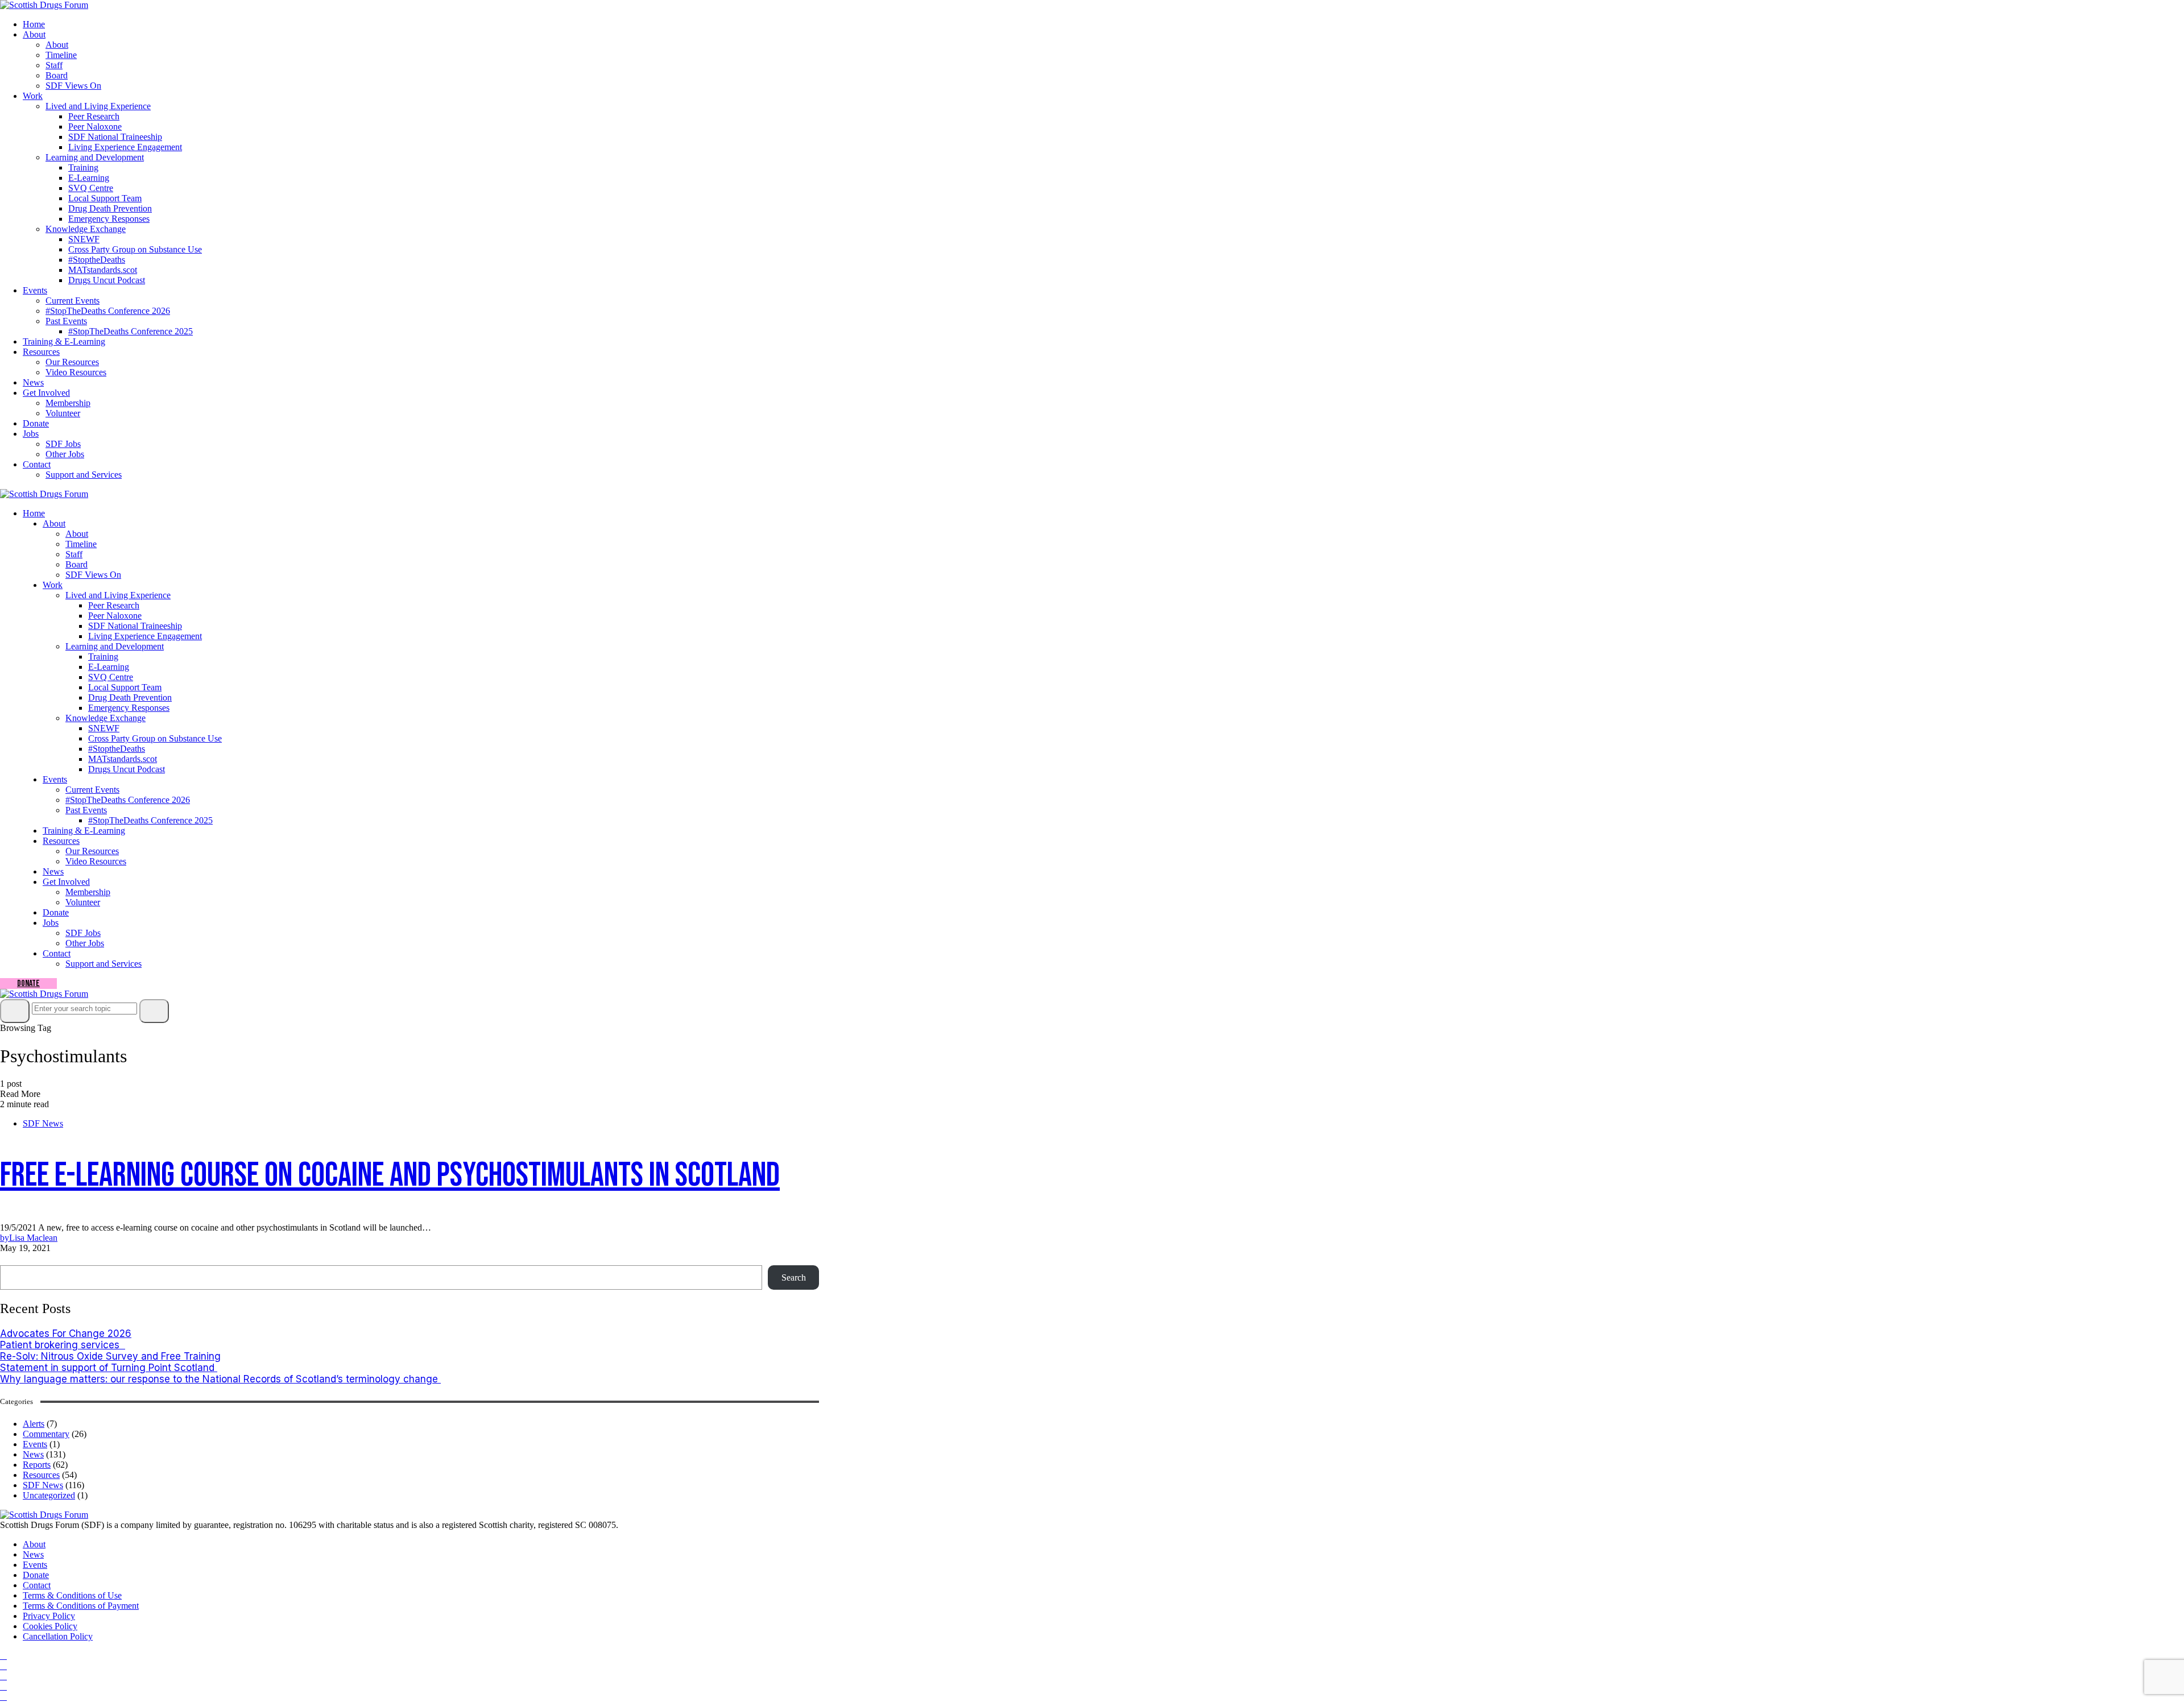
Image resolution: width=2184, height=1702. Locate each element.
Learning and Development (95, 157)
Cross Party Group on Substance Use (135, 249)
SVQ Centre (91, 188)
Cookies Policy (50, 1626)
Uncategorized (49, 1495)
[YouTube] (3, 1676)
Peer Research (94, 116)
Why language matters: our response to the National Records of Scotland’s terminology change (220, 1379)
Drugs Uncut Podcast (107, 280)
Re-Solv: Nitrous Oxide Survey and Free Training (110, 1356)
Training (83, 167)
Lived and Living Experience (98, 106)
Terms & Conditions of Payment (81, 1606)
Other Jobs (65, 454)
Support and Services (84, 475)
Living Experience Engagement (125, 147)
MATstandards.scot (103, 270)
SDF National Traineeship (115, 137)
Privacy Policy (49, 1616)
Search (16, 1259)
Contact (37, 464)
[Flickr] (3, 1686)
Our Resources (72, 362)
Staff (54, 65)
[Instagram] (3, 1666)
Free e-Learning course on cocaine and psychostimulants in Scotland (390, 1175)
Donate (36, 423)
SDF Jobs (63, 444)
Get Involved (46, 393)
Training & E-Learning (64, 341)
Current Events (73, 301)
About (34, 34)
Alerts (34, 1424)
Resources (41, 352)
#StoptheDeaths (97, 260)
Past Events (66, 321)
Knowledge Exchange (86, 229)
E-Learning (89, 178)
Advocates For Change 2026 (66, 1334)
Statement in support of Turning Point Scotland (109, 1368)
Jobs (31, 434)
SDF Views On (73, 86)
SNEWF (84, 239)
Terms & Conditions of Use (72, 1595)
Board (57, 75)
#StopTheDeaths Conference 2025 (131, 331)
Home (34, 24)
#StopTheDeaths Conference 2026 (108, 311)
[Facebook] (3, 1656)
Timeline (61, 55)
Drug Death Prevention (110, 208)
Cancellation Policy (58, 1636)
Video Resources (76, 372)
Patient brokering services (63, 1345)
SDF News (43, 1123)
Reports (37, 1465)
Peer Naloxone (95, 127)
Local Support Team (105, 198)
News (33, 382)
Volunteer (63, 413)
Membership (68, 403)
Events (35, 290)
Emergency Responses (109, 219)
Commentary (46, 1434)
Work (33, 96)
